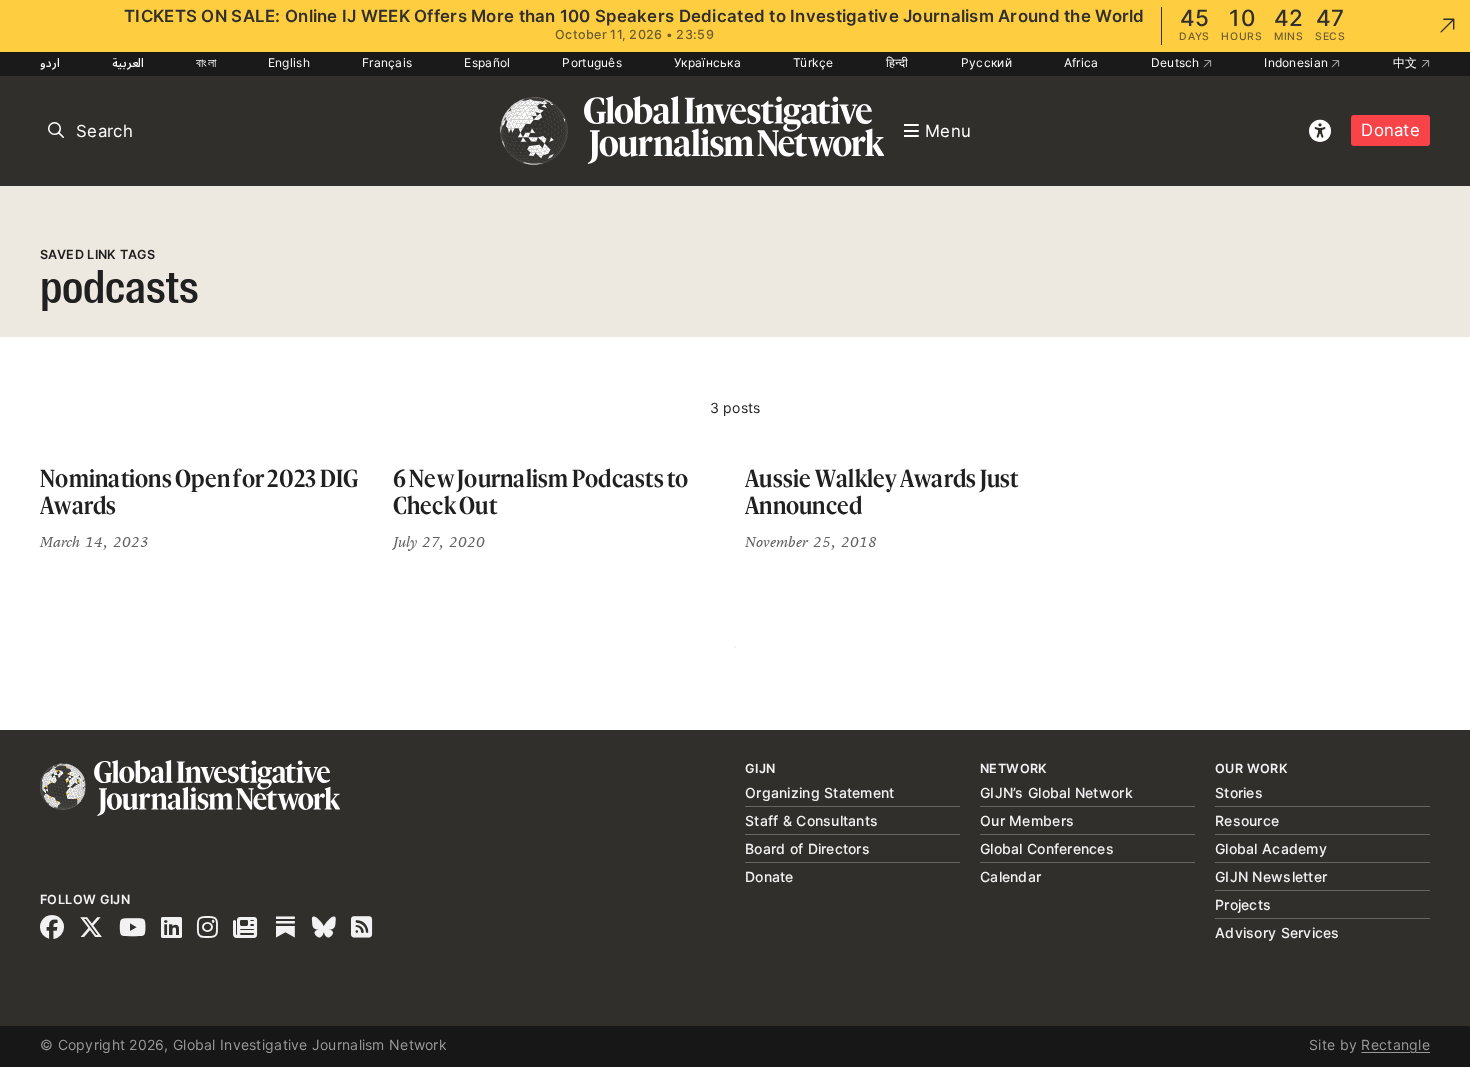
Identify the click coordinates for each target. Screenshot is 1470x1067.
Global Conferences (1047, 848)
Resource (1247, 820)
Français (387, 62)
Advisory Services (1277, 932)
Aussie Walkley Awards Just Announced (882, 492)
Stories (1239, 792)
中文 (1407, 62)
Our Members (1027, 820)
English (289, 62)
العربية (128, 62)
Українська (707, 62)
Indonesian (1297, 62)
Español (487, 62)
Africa (1081, 62)
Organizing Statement (820, 792)
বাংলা (206, 62)
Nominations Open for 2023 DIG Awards (199, 492)
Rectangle (1395, 1044)
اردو (50, 62)
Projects (1243, 904)
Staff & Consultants (811, 820)
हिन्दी (897, 62)
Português (592, 62)
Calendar (1010, 876)
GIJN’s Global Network (1056, 792)
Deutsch (1177, 62)
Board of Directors (807, 848)
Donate (1390, 130)
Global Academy (1271, 848)
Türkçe (813, 62)
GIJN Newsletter (1271, 876)
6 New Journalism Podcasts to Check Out (541, 492)
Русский (986, 62)
